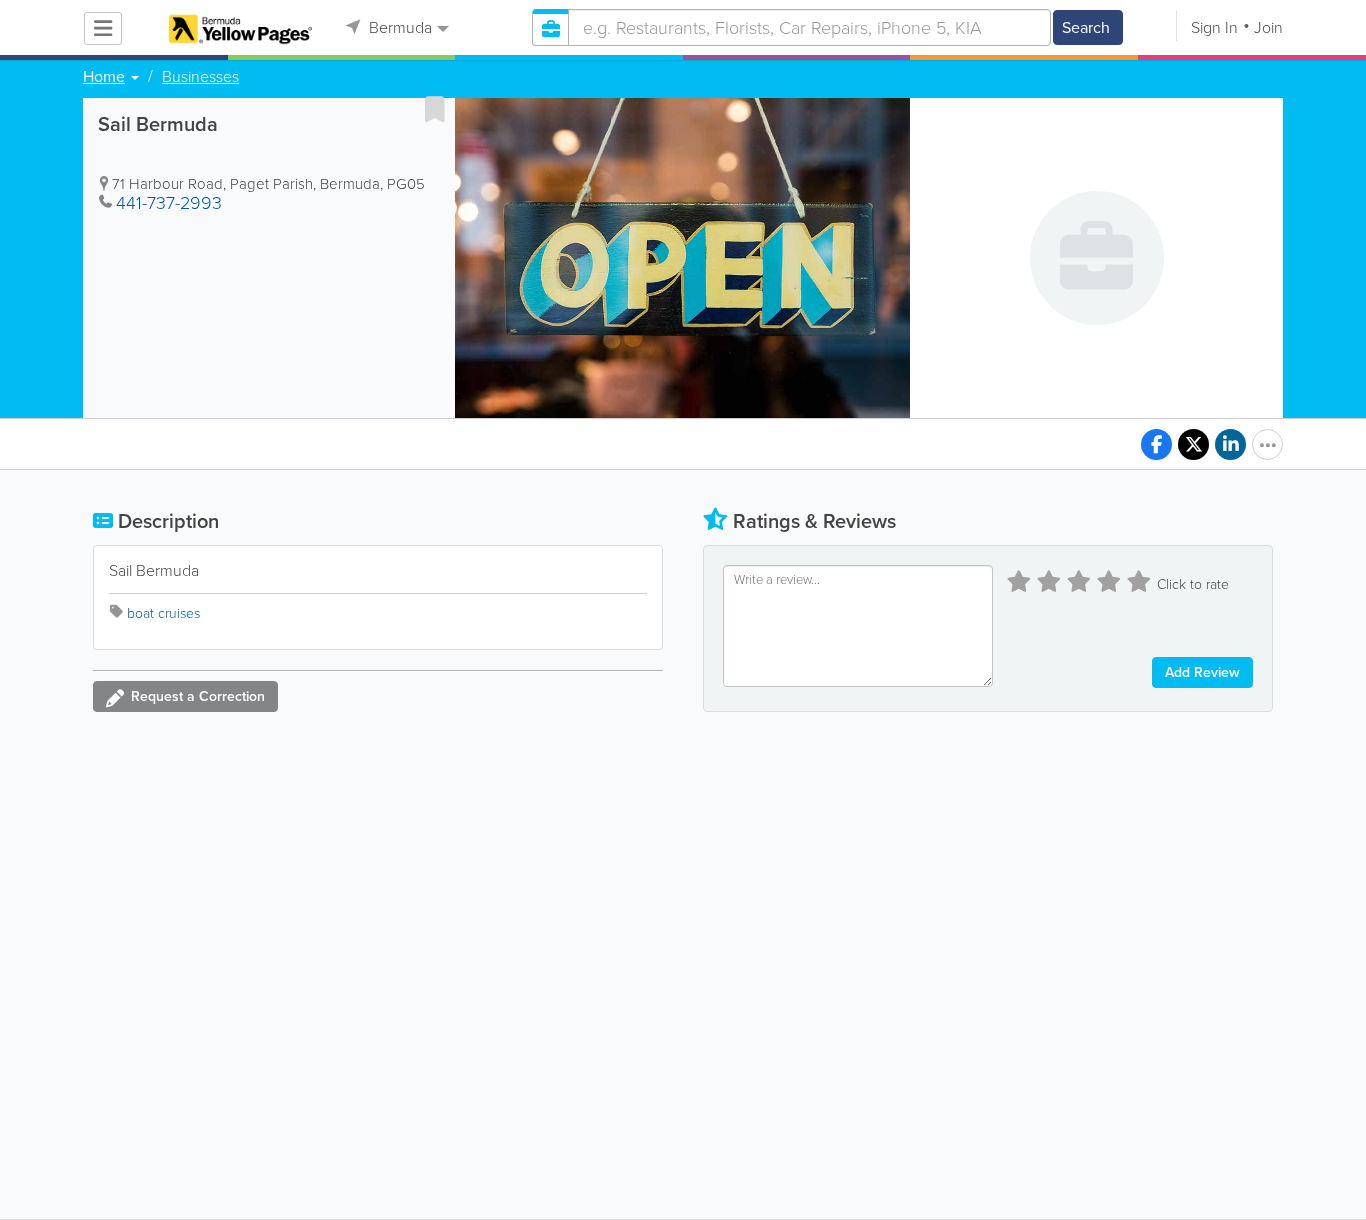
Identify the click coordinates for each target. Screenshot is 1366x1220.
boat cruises (163, 613)
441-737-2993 (169, 203)
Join (1268, 27)
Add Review (1202, 672)
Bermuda (398, 27)
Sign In (1214, 27)
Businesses (200, 77)
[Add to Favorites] (435, 109)
